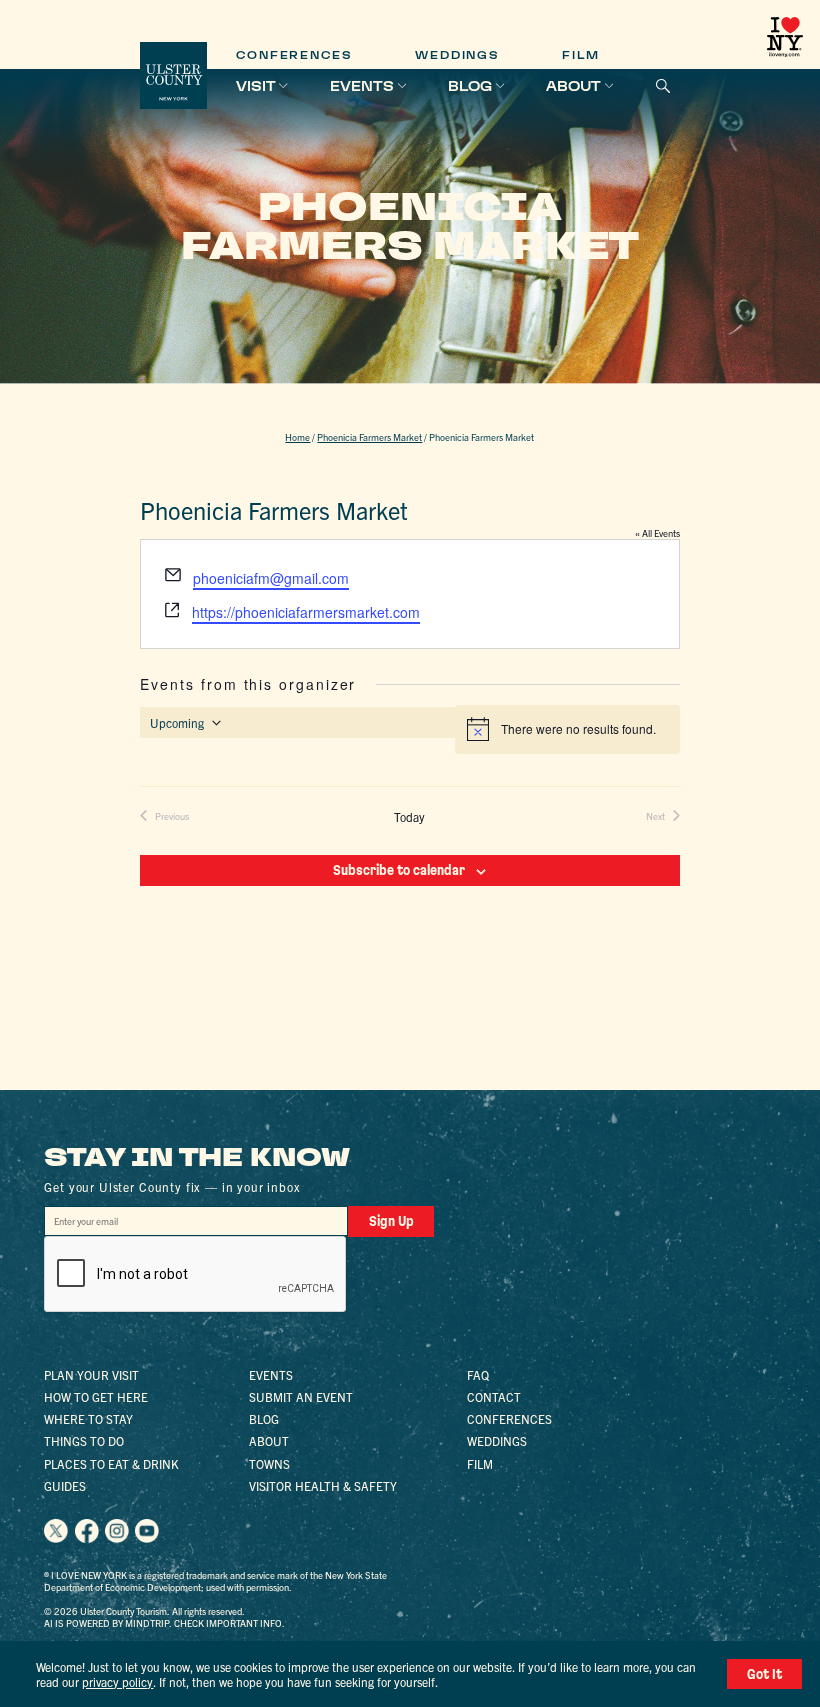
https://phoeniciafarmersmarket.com (306, 612)
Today (409, 817)
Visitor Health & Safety (323, 1485)
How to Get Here (96, 1396)
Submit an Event (301, 1396)
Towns (269, 1463)
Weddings (457, 55)
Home (297, 437)
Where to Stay (88, 1418)
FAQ (478, 1374)
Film (581, 55)
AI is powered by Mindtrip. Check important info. (164, 1623)
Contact (494, 1396)
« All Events (657, 533)
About (573, 86)
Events (362, 86)
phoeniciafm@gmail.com (271, 578)
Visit (256, 86)
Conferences (294, 55)
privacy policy (117, 1681)
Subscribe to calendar (399, 870)
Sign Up (391, 1221)
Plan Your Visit (91, 1374)
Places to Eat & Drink (111, 1463)
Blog (470, 86)
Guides (65, 1485)
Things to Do (84, 1440)
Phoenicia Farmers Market (369, 437)
